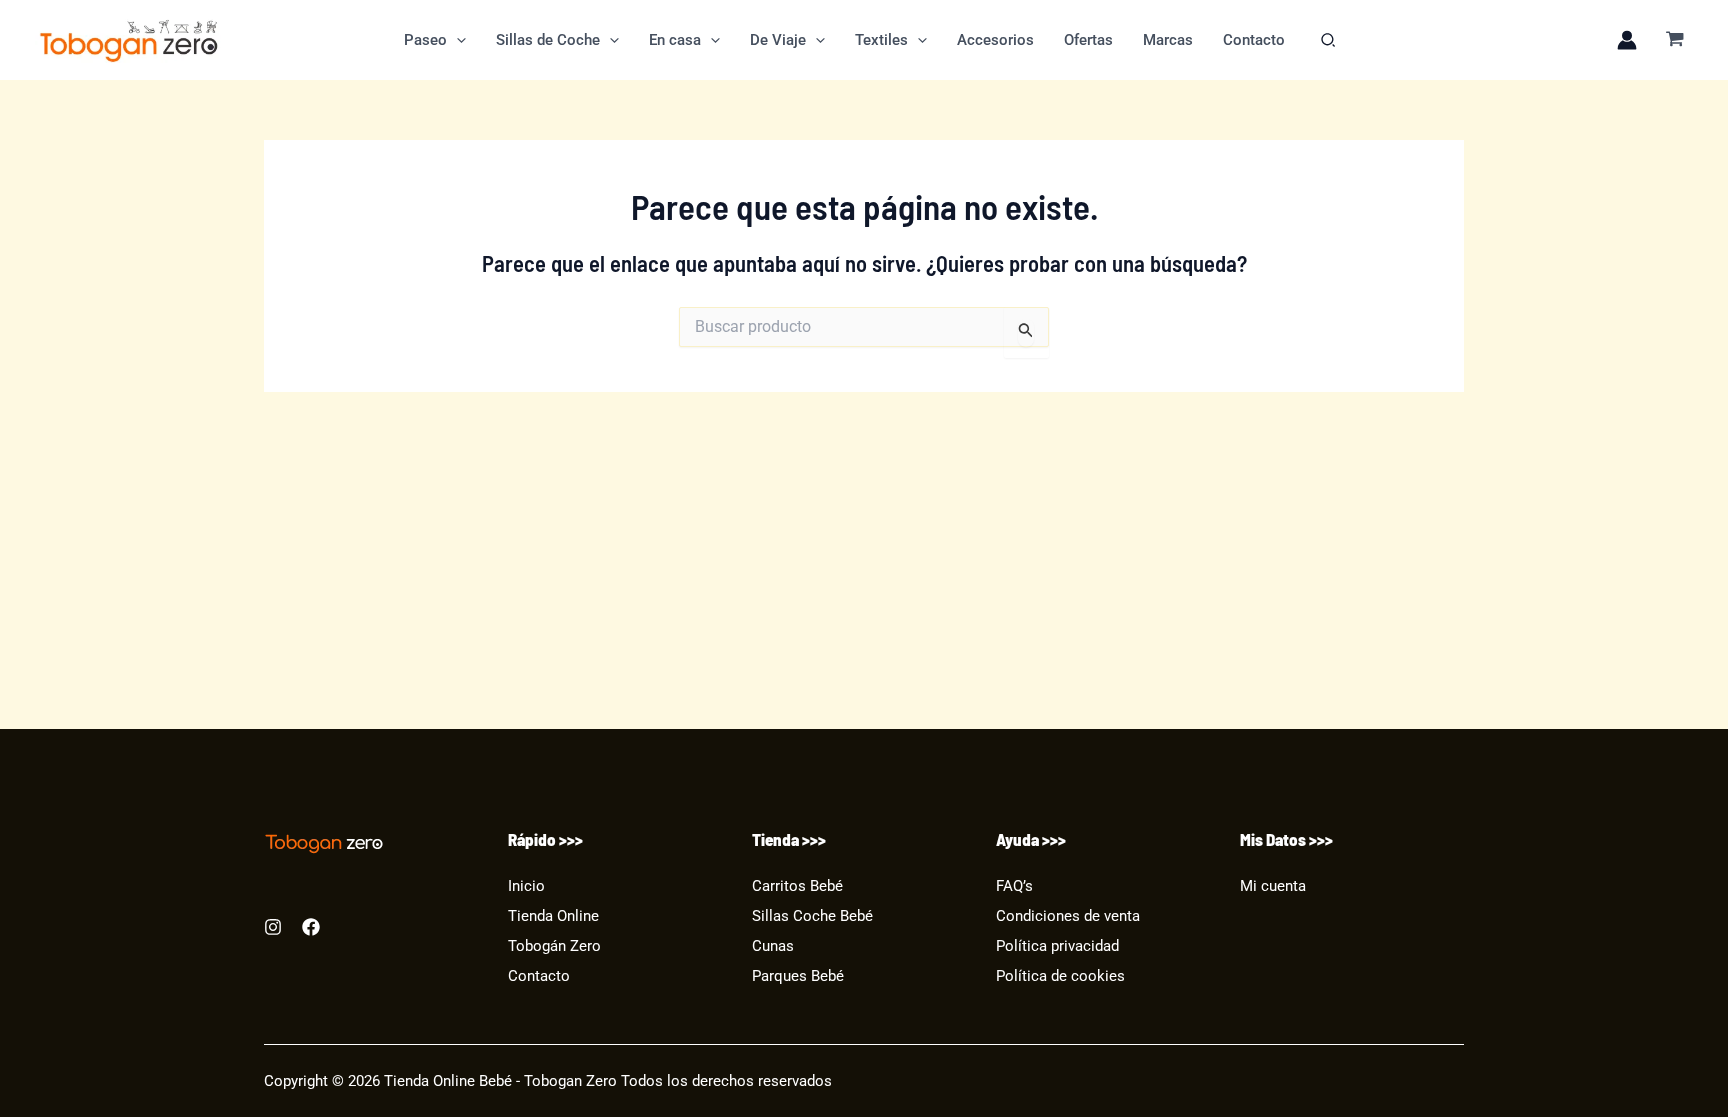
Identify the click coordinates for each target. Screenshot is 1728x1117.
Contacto (539, 976)
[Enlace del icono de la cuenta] (1627, 40)
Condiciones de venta (1068, 916)
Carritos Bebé (797, 886)
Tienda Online (553, 916)
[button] (456, 40)
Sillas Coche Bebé (812, 916)
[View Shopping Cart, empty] (1675, 40)
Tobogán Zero (554, 946)
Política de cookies (1060, 976)
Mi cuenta (1273, 886)
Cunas (773, 946)
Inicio (526, 886)
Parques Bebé (798, 976)
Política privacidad (1057, 946)
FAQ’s (1014, 886)
